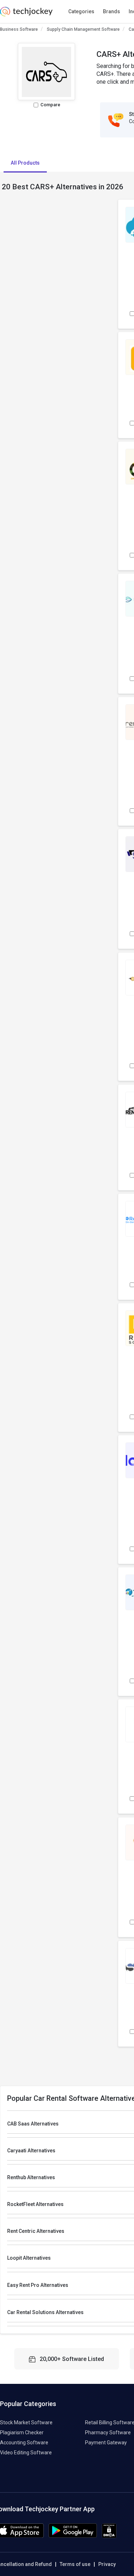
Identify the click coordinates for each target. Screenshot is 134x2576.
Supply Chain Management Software (83, 29)
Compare (50, 105)
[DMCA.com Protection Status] (109, 2536)
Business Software (19, 29)
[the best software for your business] (26, 14)
